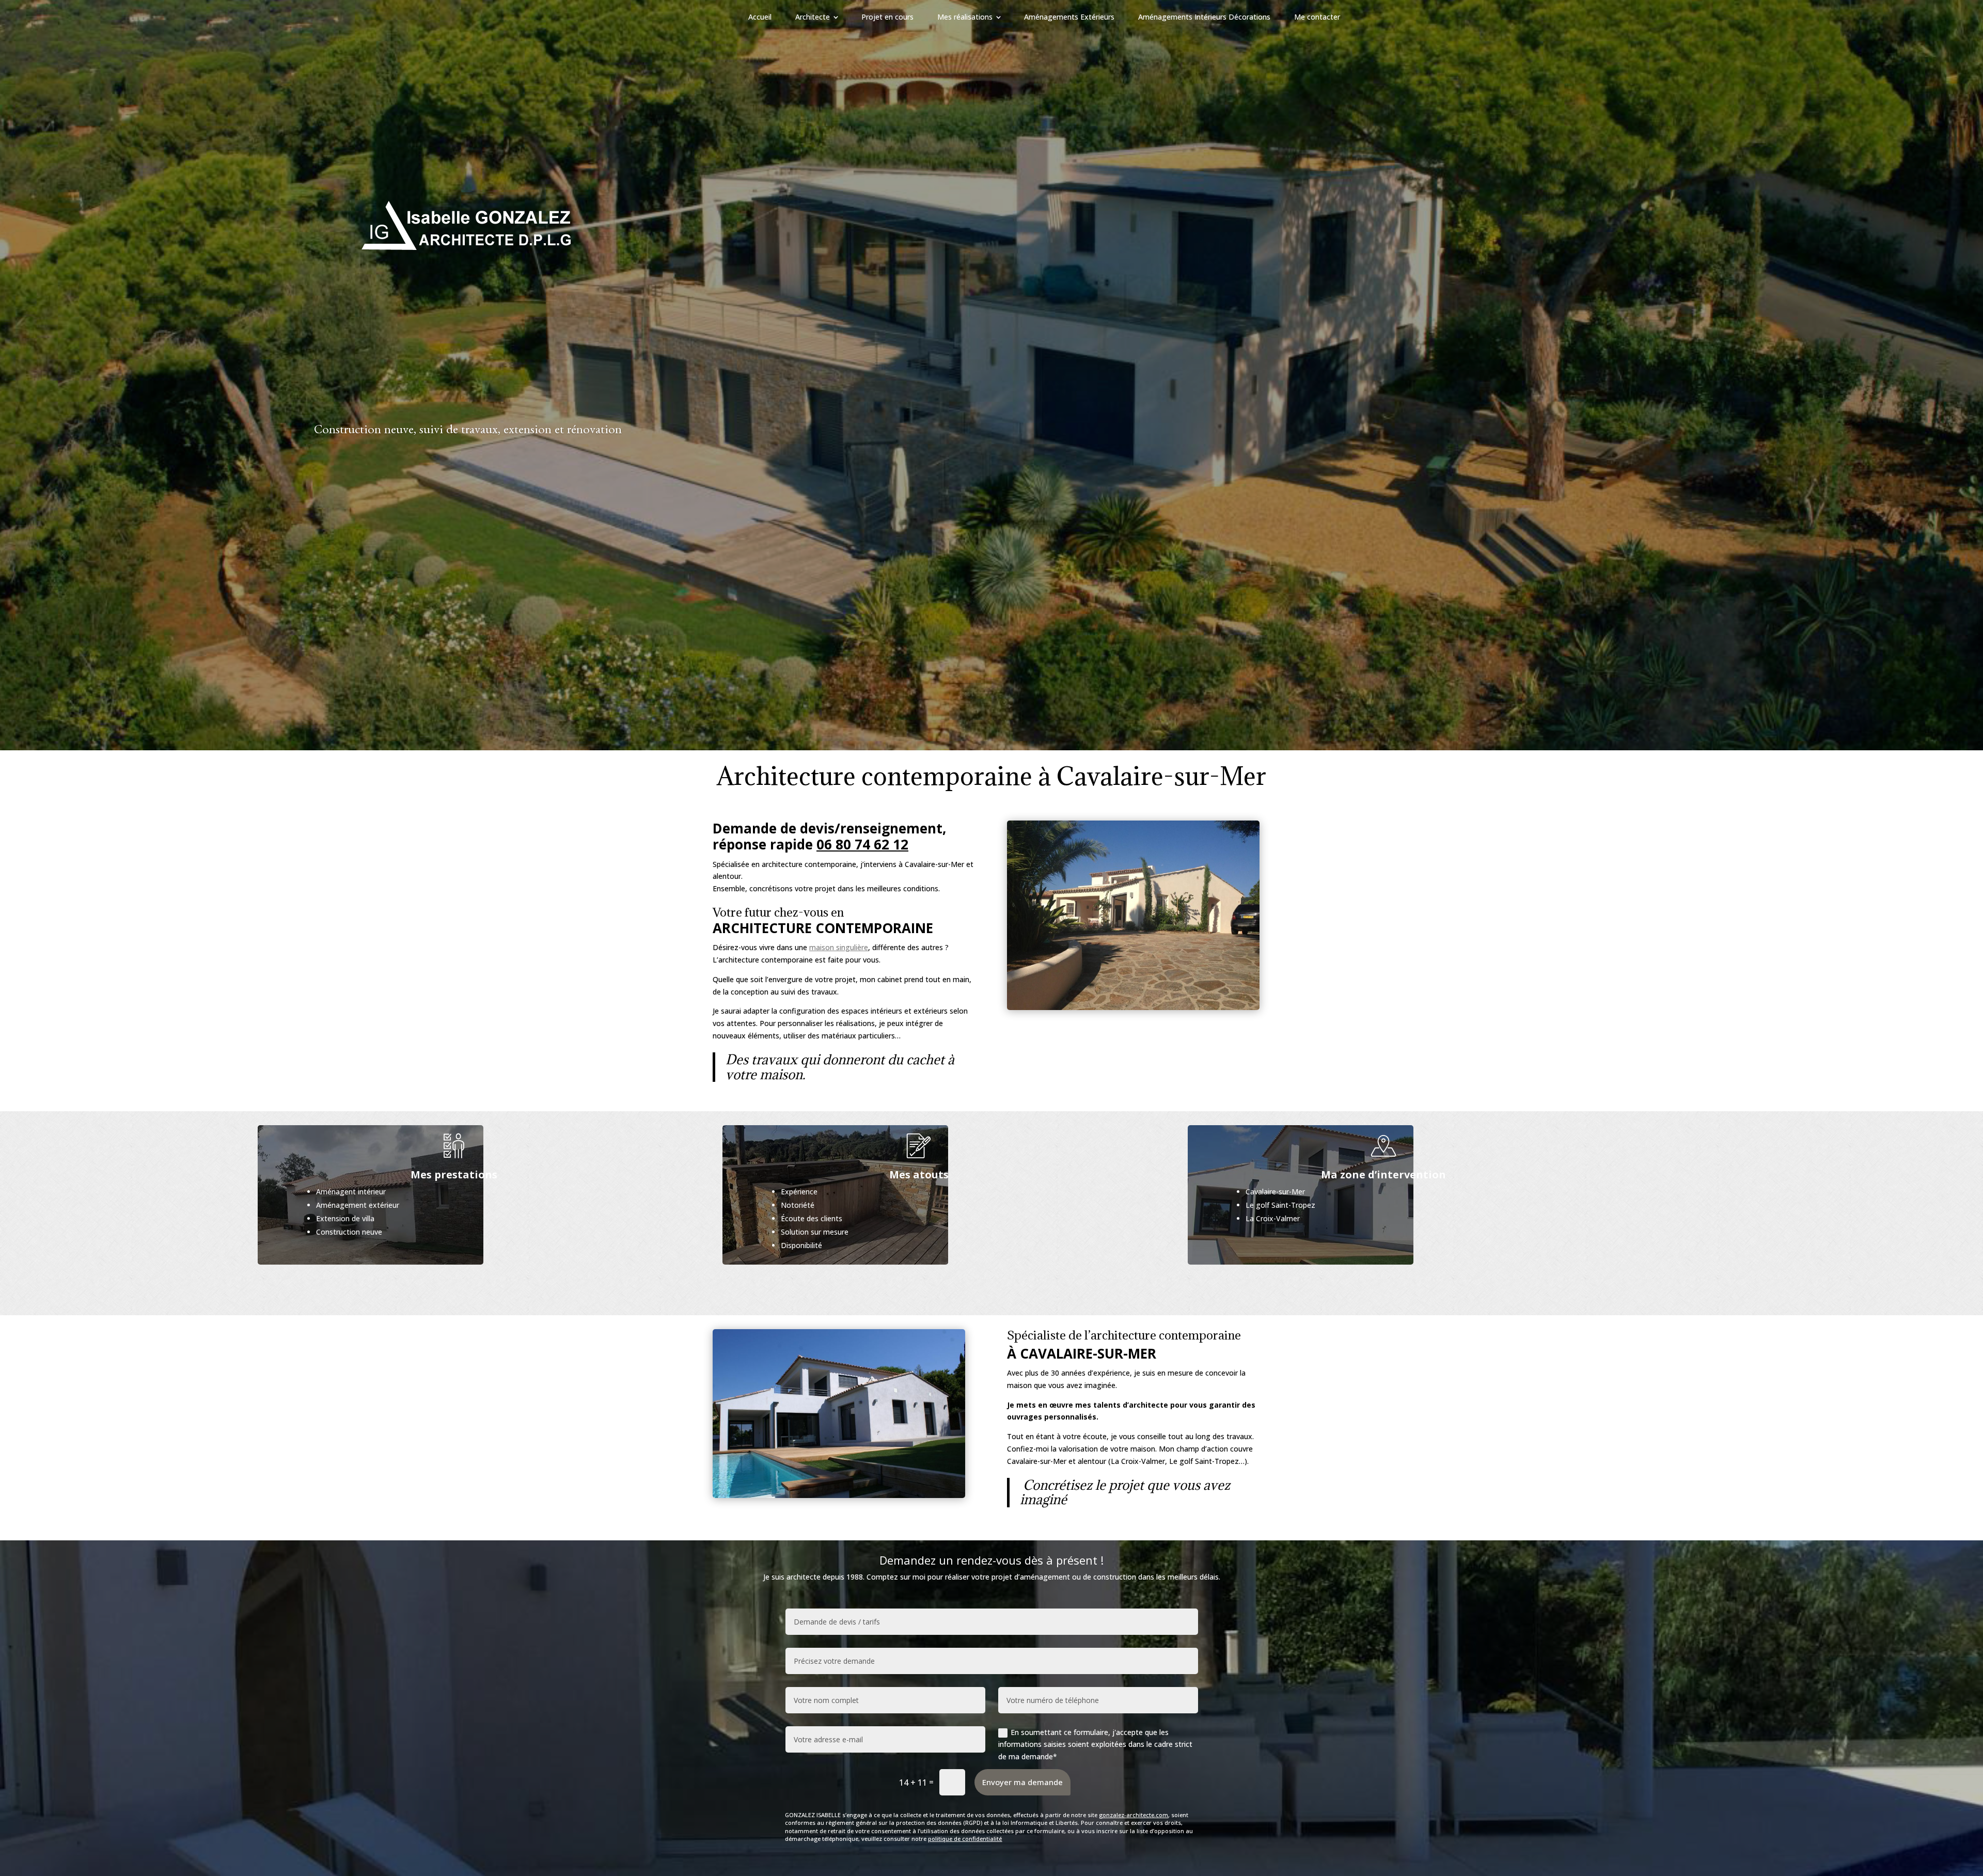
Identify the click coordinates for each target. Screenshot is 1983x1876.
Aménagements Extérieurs (1069, 17)
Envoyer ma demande (1022, 1782)
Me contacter (1317, 17)
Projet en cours (887, 17)
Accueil (760, 17)
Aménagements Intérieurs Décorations (1204, 17)
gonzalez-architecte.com (1134, 1815)
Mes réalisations (965, 17)
